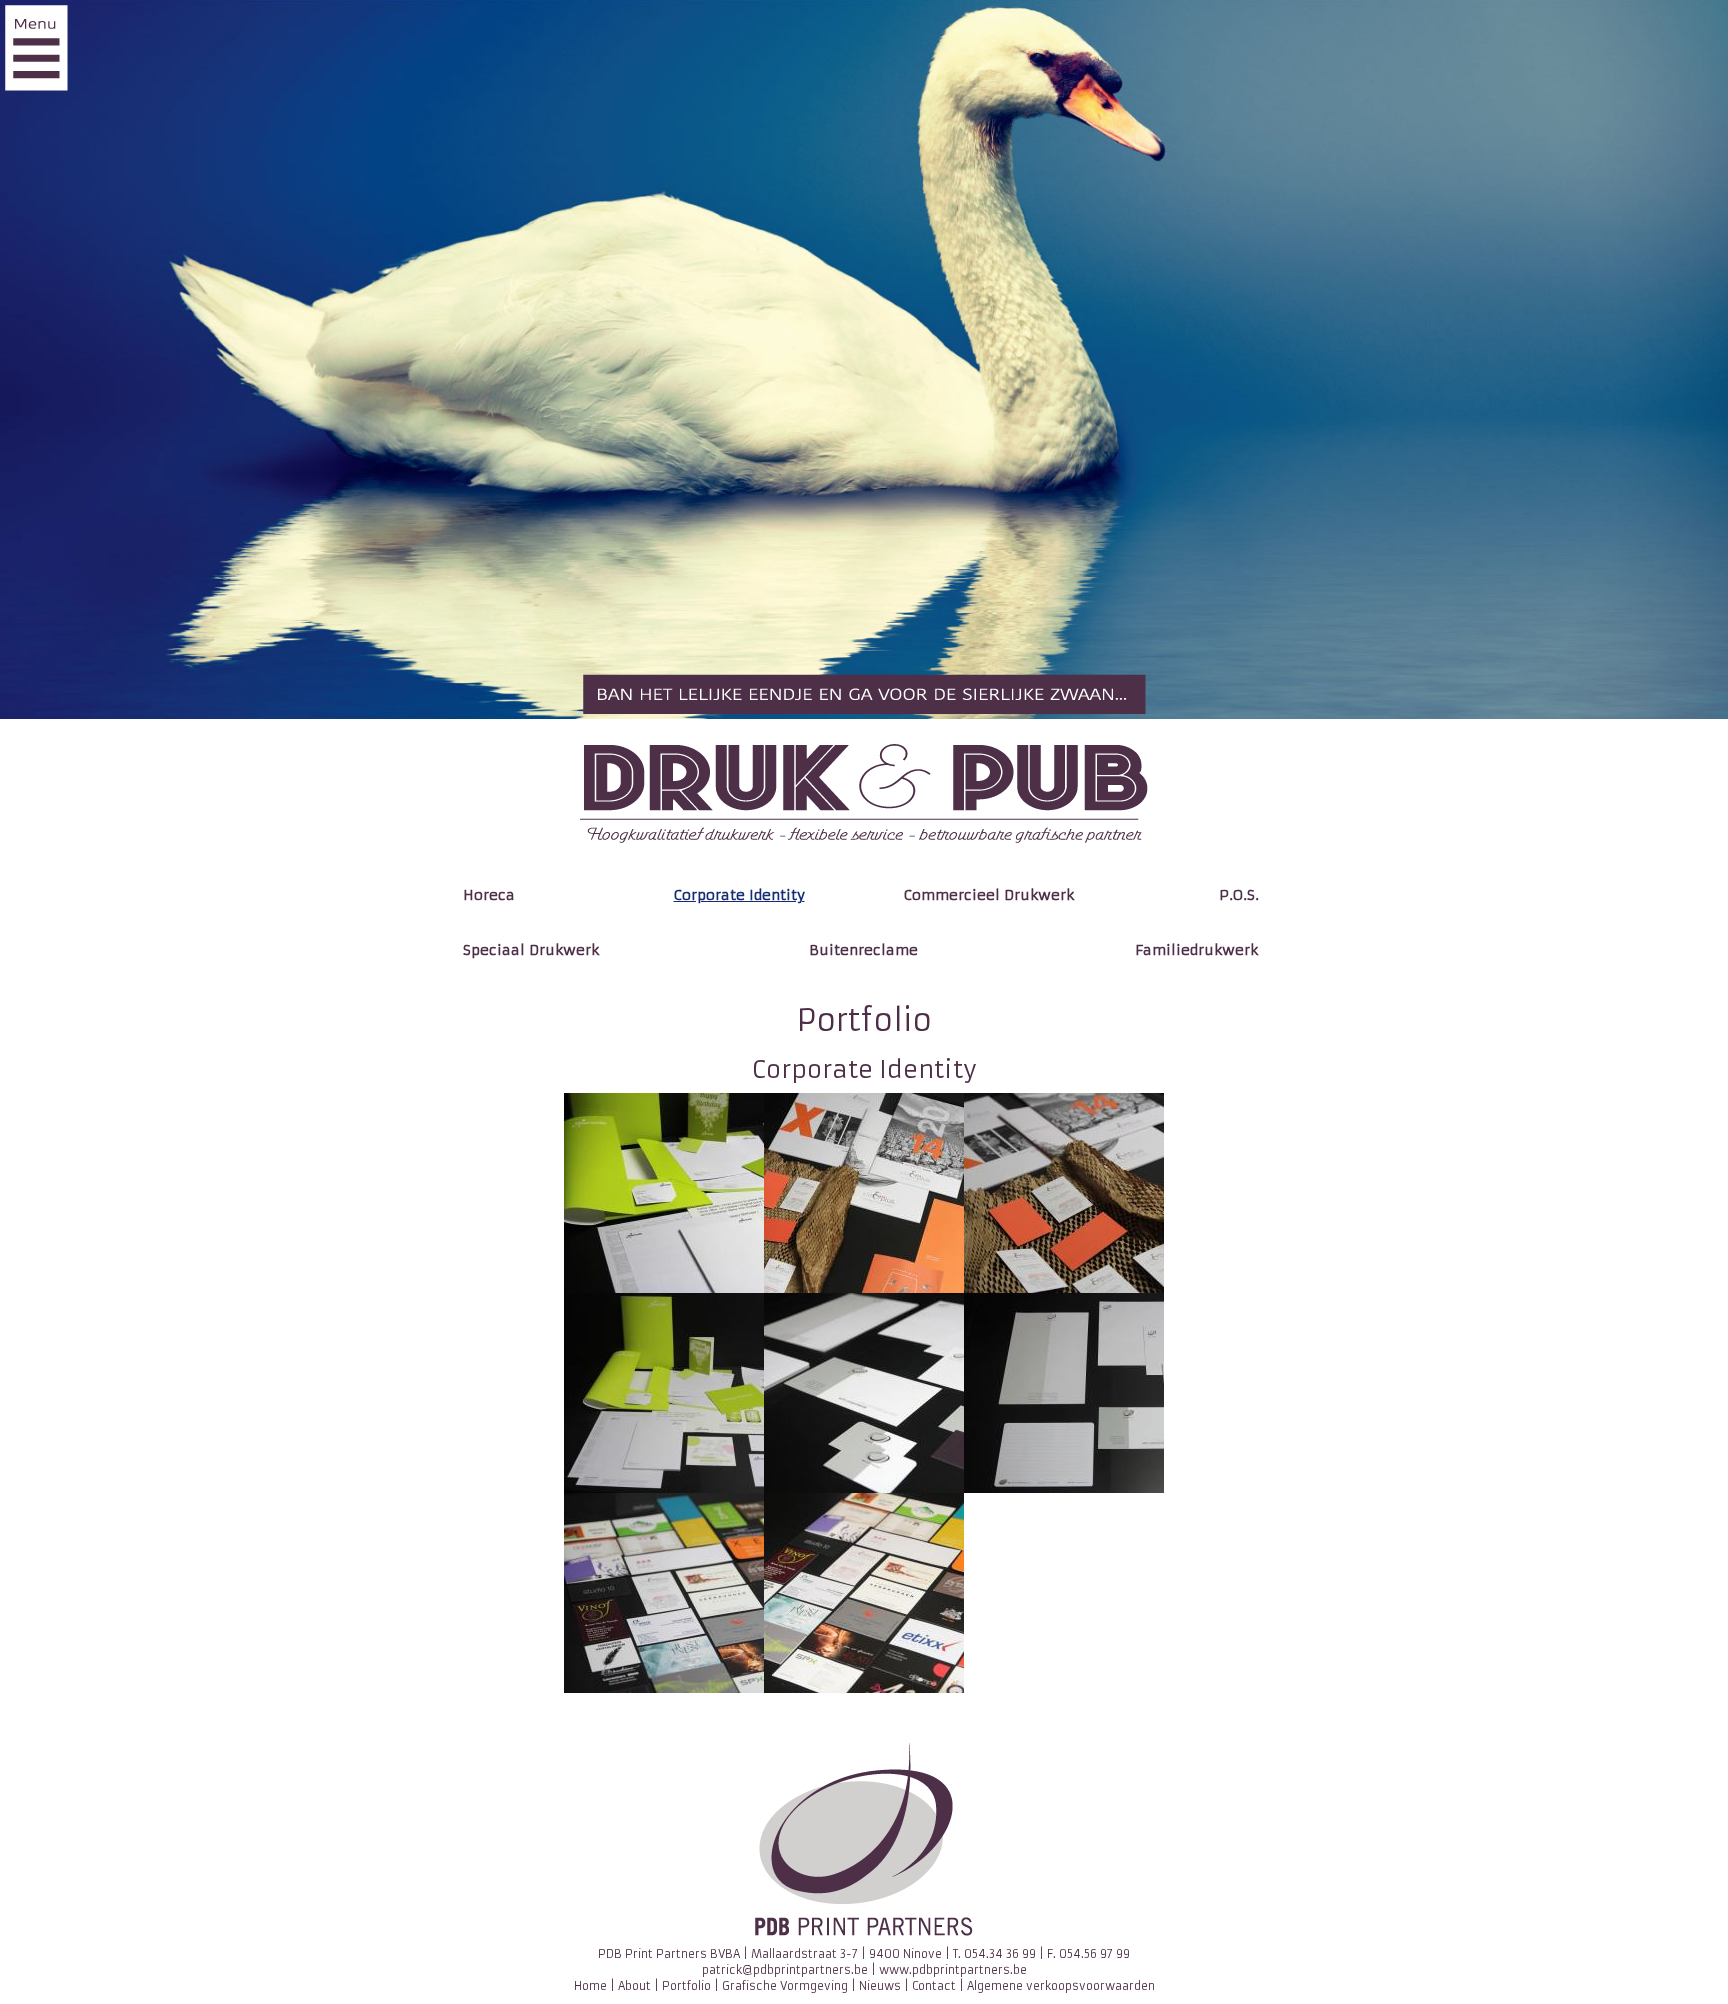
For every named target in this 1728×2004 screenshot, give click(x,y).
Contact (934, 1986)
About (634, 1986)
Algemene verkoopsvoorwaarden (1061, 1986)
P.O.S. (1239, 895)
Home (590, 1986)
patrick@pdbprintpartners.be (785, 1970)
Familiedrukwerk (1196, 950)
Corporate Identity (739, 895)
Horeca (489, 895)
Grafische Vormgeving (785, 1986)
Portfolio (686, 1986)
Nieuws (880, 1986)
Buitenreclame (863, 950)
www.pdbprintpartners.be (953, 1970)
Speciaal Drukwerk (531, 950)
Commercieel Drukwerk (989, 895)
